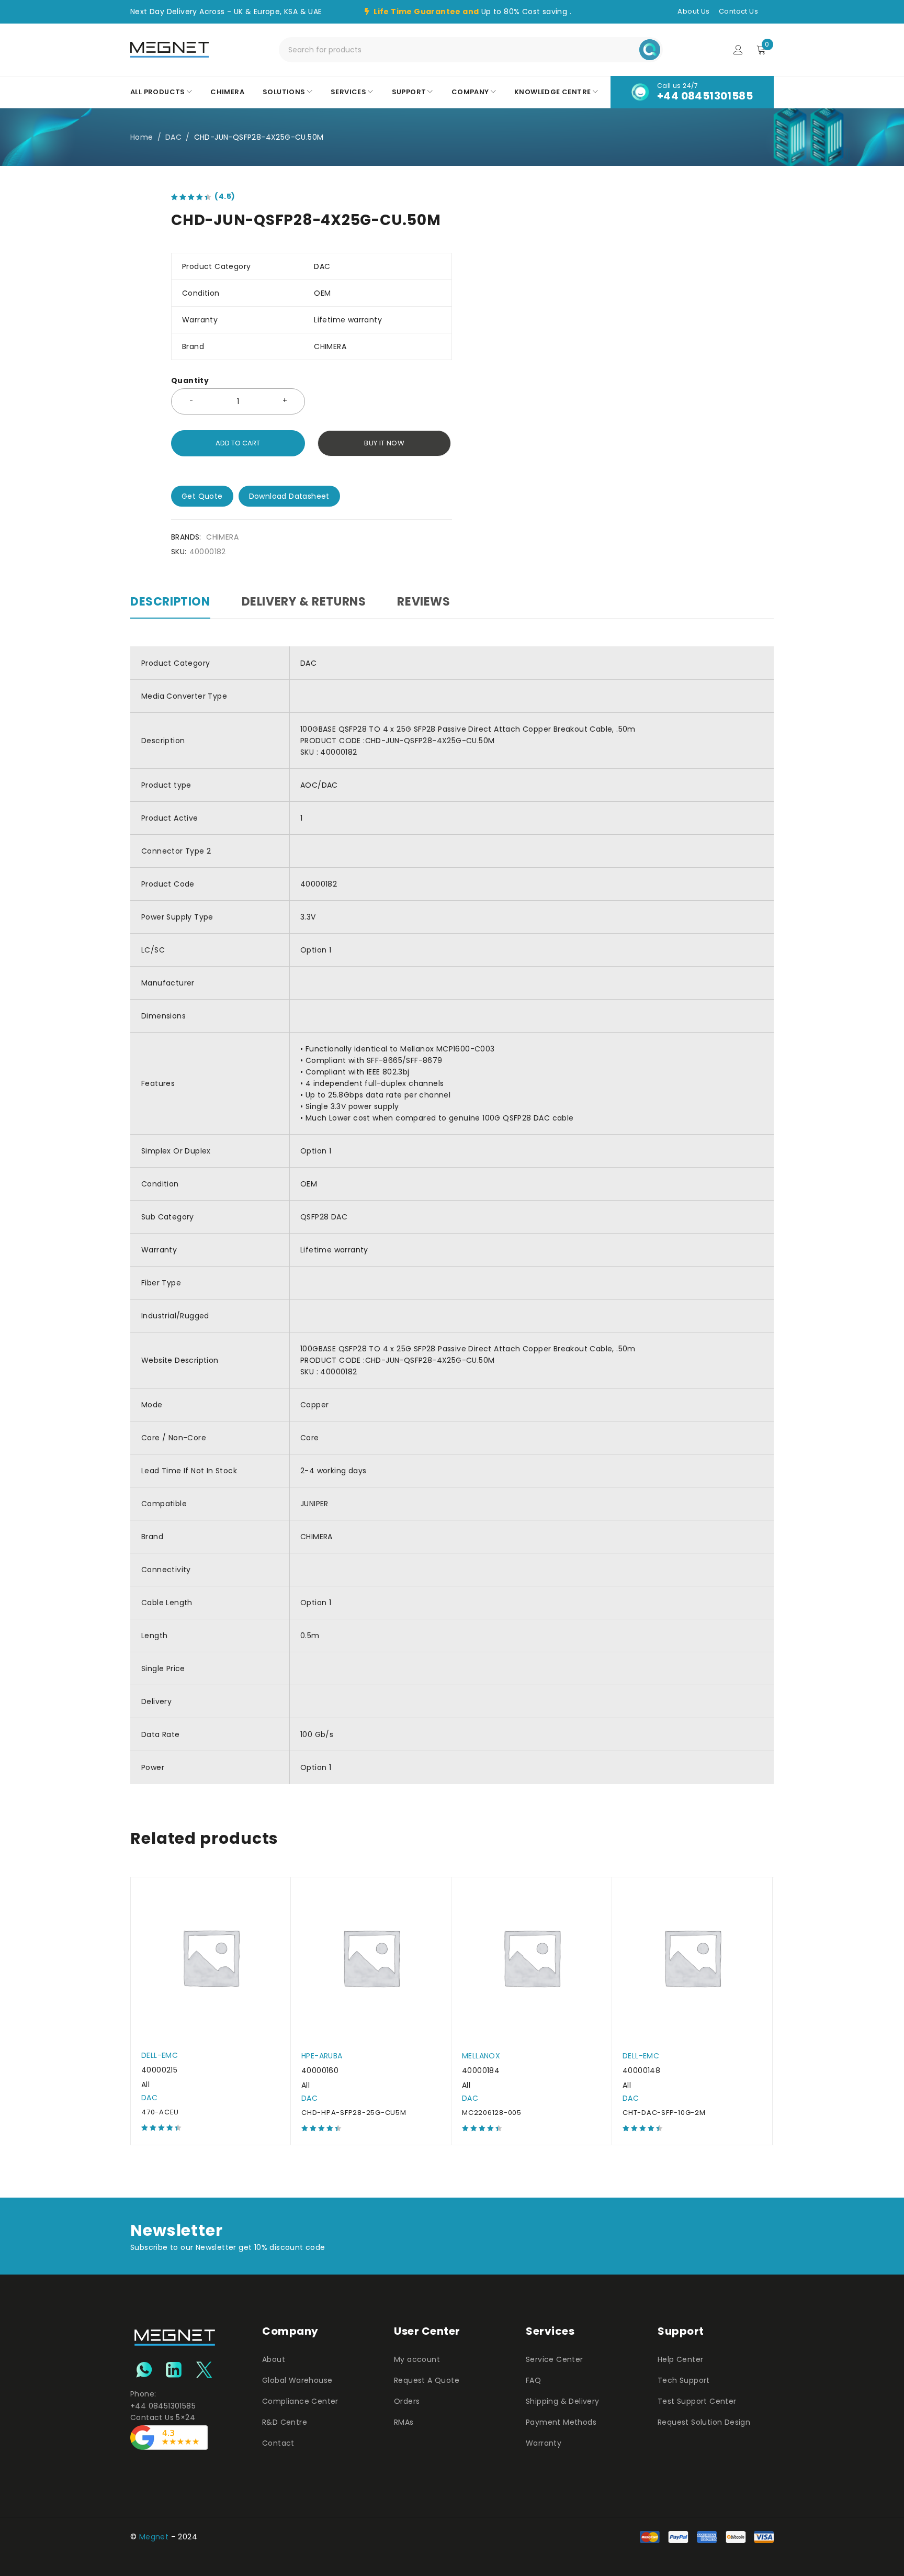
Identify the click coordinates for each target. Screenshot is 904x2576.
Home (142, 137)
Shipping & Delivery (563, 2401)
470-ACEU (160, 2112)
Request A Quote (427, 2380)
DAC (173, 137)
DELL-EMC (160, 2055)
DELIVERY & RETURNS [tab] (304, 602)
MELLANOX (481, 2056)
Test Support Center (697, 2401)
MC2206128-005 (492, 2113)
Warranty (544, 2443)
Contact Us (738, 11)
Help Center (680, 2359)
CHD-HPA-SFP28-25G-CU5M (354, 2113)
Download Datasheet (289, 496)
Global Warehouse (297, 2380)
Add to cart (238, 443)
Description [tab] (170, 602)
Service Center (555, 2359)
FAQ (533, 2380)
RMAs (404, 2422)
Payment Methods (561, 2422)
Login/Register (738, 50)
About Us (693, 11)
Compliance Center (300, 2401)
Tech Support (684, 2380)
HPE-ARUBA (322, 2056)
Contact (278, 2443)
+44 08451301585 (705, 96)
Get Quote (202, 496)
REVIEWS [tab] (423, 602)
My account (417, 2359)
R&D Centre (285, 2422)
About (274, 2359)
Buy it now (384, 443)
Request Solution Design (704, 2422)
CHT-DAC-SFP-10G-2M (664, 2113)
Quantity (190, 381)
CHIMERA (222, 537)
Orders (407, 2401)
